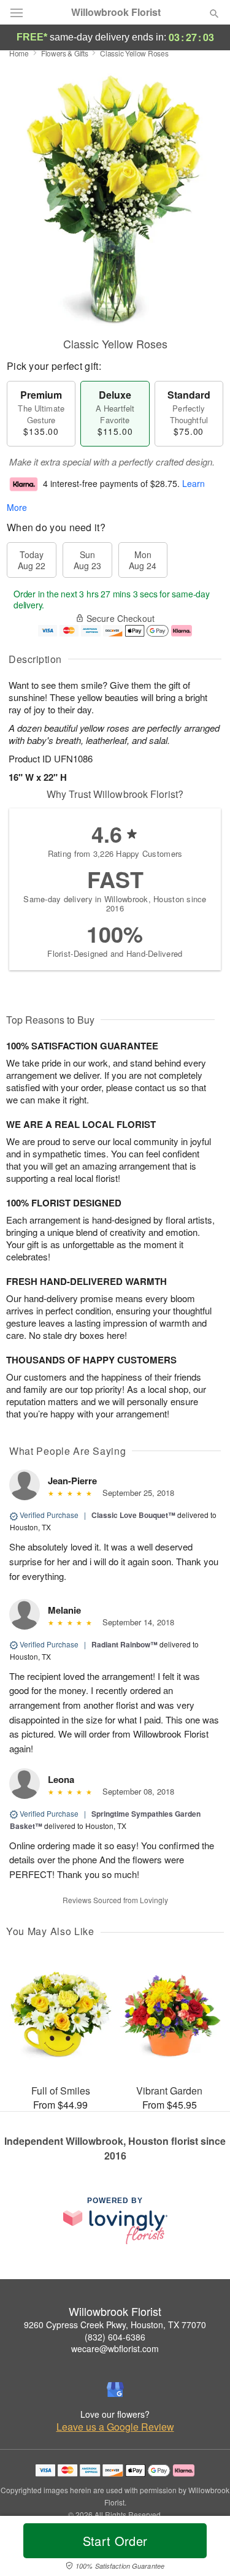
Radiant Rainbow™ (125, 1644)
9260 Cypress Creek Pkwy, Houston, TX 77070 (115, 2325)
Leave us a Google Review (115, 2427)
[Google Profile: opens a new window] (115, 2390)
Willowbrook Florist (116, 12)
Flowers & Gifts (65, 53)
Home (19, 53)
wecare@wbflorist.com (115, 2348)
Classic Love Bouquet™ (133, 1515)
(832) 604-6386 (115, 2337)
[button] (204, 2548)
